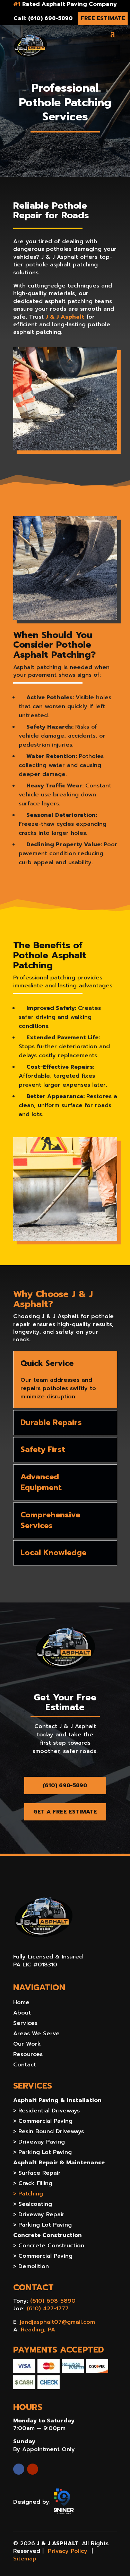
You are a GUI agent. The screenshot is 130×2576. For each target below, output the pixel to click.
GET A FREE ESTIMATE (65, 1812)
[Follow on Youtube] (33, 2469)
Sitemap (25, 2559)
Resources (28, 2055)
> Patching (28, 2195)
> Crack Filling (33, 2184)
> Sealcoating (33, 2205)
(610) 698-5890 (65, 1785)
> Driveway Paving (39, 2143)
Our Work (27, 2045)
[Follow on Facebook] (19, 2469)
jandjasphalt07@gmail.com (57, 2322)
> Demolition (31, 2267)
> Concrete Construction (49, 2246)
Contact (25, 2066)
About (22, 2014)
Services (25, 2024)
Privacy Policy (68, 2551)
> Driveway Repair (39, 2215)
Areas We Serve (36, 2034)
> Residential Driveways (46, 2112)
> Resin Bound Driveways (49, 2132)
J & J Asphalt (65, 317)
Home (21, 2003)
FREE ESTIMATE (103, 18)
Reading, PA (38, 2330)
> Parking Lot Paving (42, 2153)
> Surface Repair (37, 2174)
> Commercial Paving (43, 2122)
